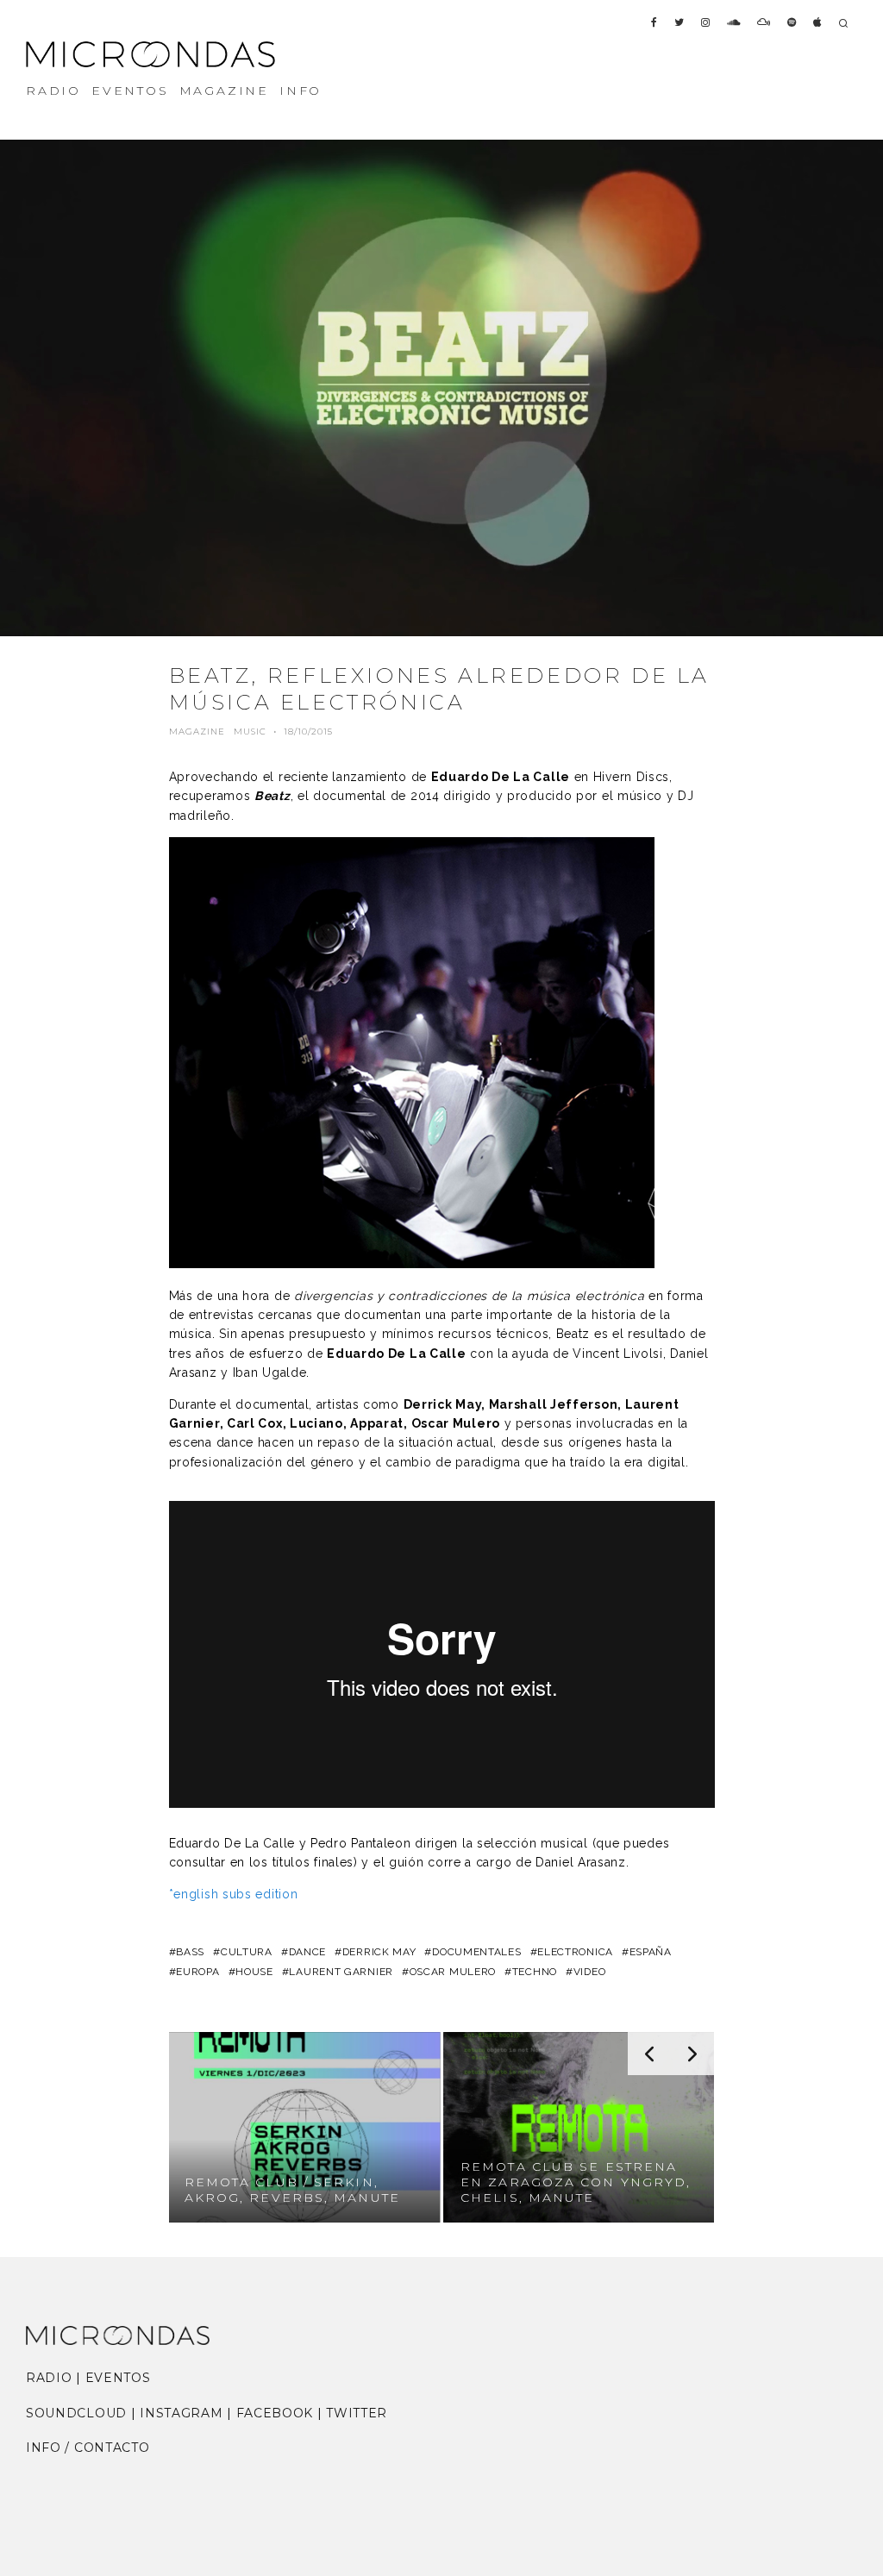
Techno (535, 1972)
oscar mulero (453, 1972)
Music (250, 732)
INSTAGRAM (181, 2413)
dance (307, 1952)
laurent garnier (341, 1972)
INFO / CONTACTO (88, 2448)
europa (197, 1972)
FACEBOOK (275, 2413)
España (651, 1952)
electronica (575, 1952)
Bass (190, 1952)
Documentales (476, 1952)
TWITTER (357, 2413)
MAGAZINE (224, 91)
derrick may (379, 1952)
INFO (301, 91)
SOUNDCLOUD (76, 2413)
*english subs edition (234, 1894)
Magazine (197, 732)
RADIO (53, 91)
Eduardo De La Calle (501, 777)
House (254, 1972)
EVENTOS (130, 91)
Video (589, 1972)
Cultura (247, 1952)
